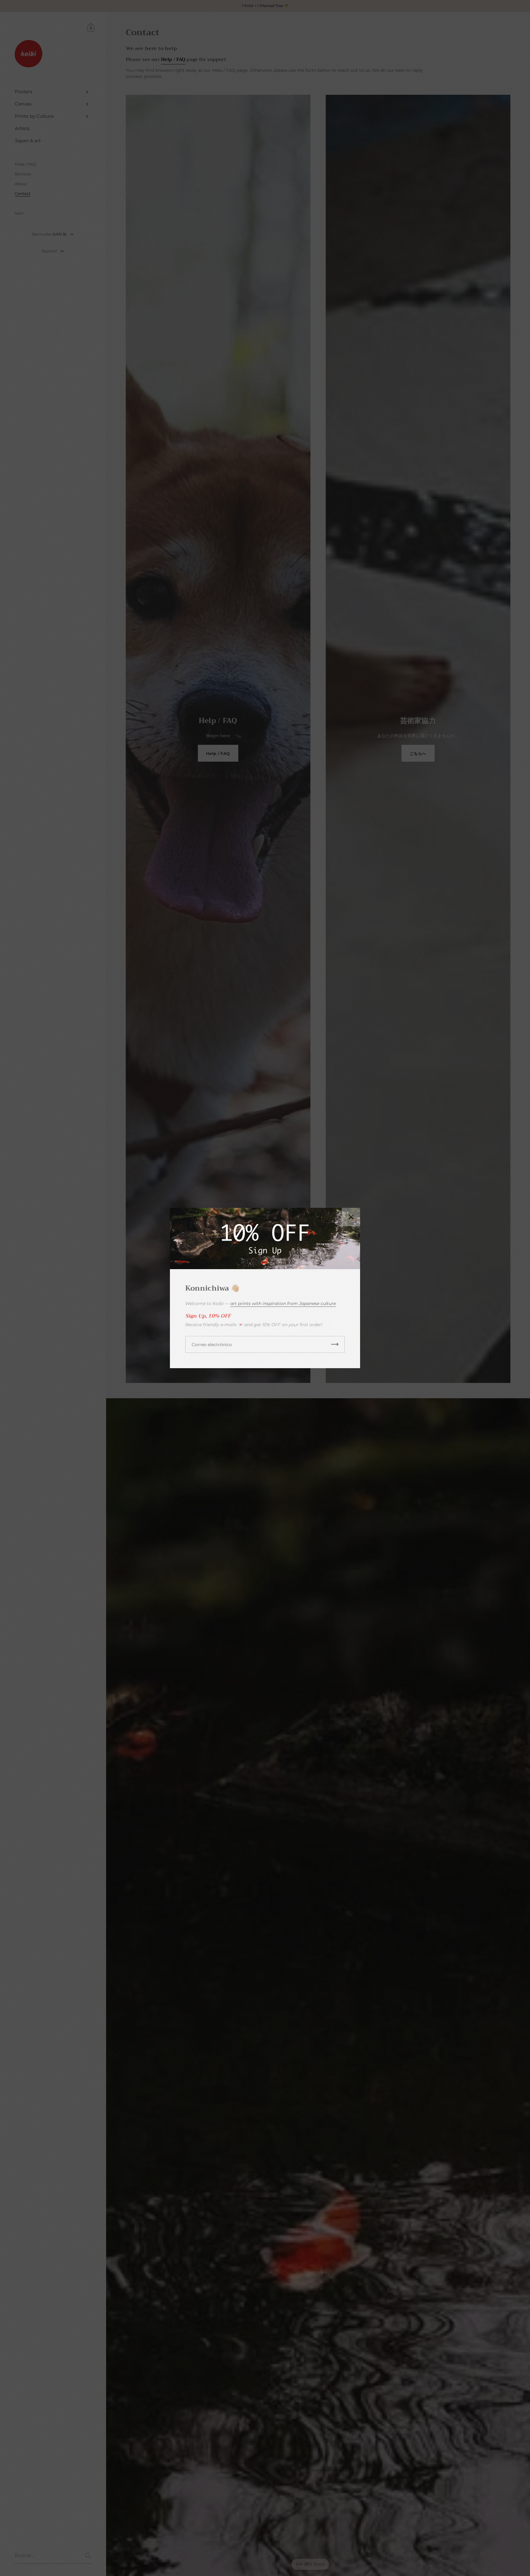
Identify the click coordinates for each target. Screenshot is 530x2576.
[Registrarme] (335, 1344)
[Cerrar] (351, 1217)
